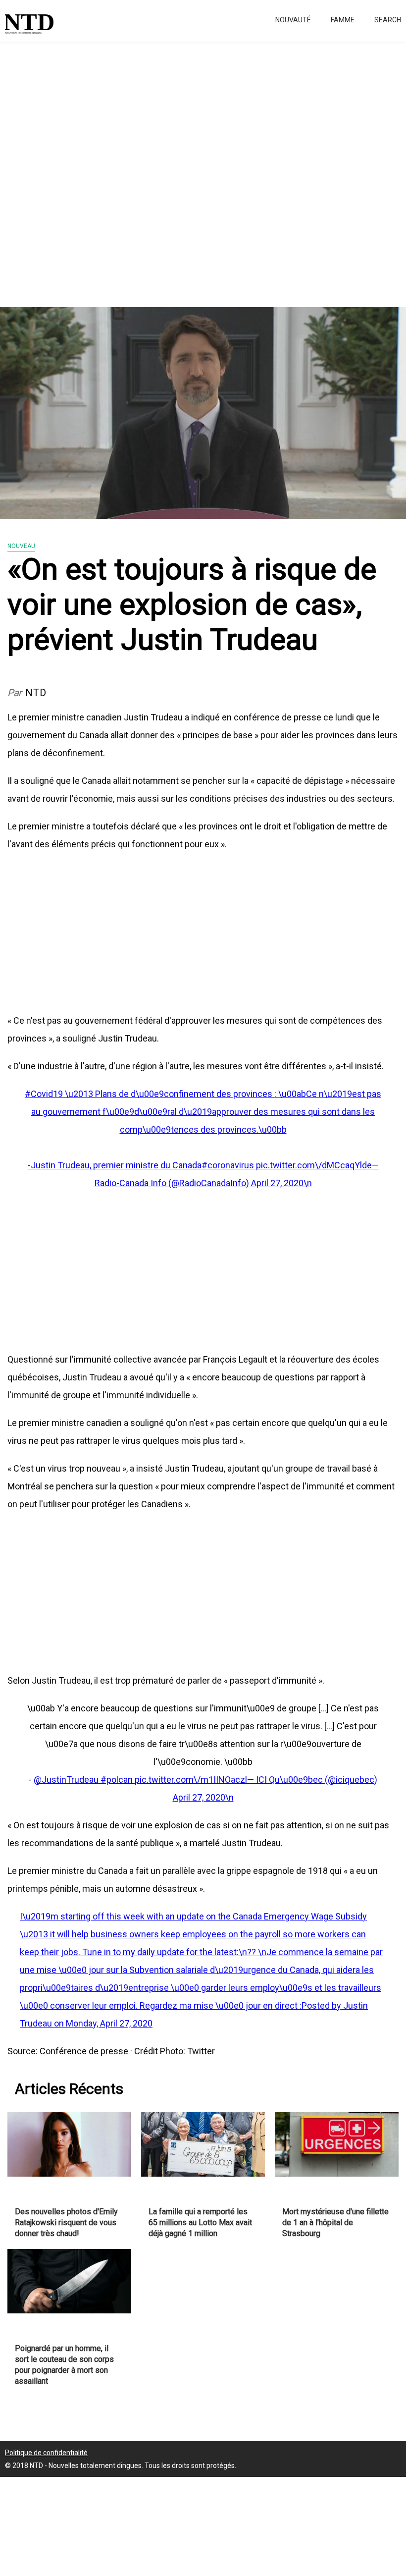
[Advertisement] (203, 168)
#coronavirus (229, 1165)
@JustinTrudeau (67, 1780)
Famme (343, 20)
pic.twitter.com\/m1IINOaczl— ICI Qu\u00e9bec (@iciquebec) (256, 1780)
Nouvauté (293, 20)
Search (388, 20)
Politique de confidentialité (46, 2453)
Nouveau (21, 546)
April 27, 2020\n (281, 1183)
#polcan (118, 1780)
